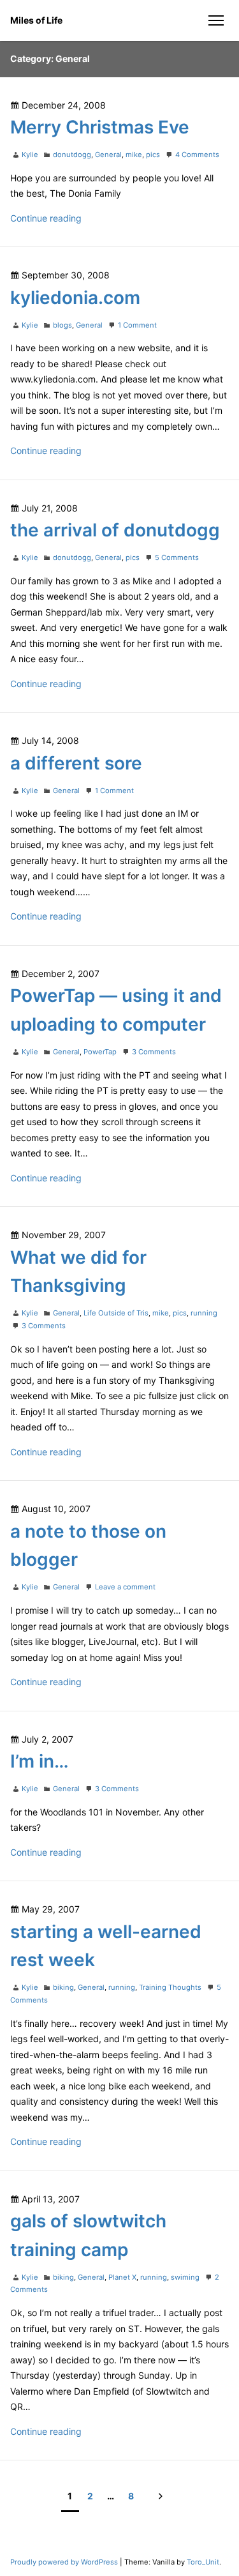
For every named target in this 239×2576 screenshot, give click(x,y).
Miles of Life (36, 20)
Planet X (122, 2277)
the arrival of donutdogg (115, 530)
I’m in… (40, 1761)
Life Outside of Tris (116, 1313)
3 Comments (154, 1052)
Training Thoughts (170, 1987)
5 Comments (177, 557)
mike (134, 155)
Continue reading (46, 218)
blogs (62, 325)
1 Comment (137, 325)
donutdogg (72, 155)
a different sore (76, 763)
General (108, 155)
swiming (185, 2277)
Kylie (30, 155)
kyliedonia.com (75, 298)
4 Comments (197, 155)
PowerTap (100, 1052)
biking (63, 1987)
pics (153, 155)
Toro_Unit (203, 2562)
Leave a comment (125, 1587)
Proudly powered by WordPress (65, 2562)
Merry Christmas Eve (100, 127)
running (204, 1313)
